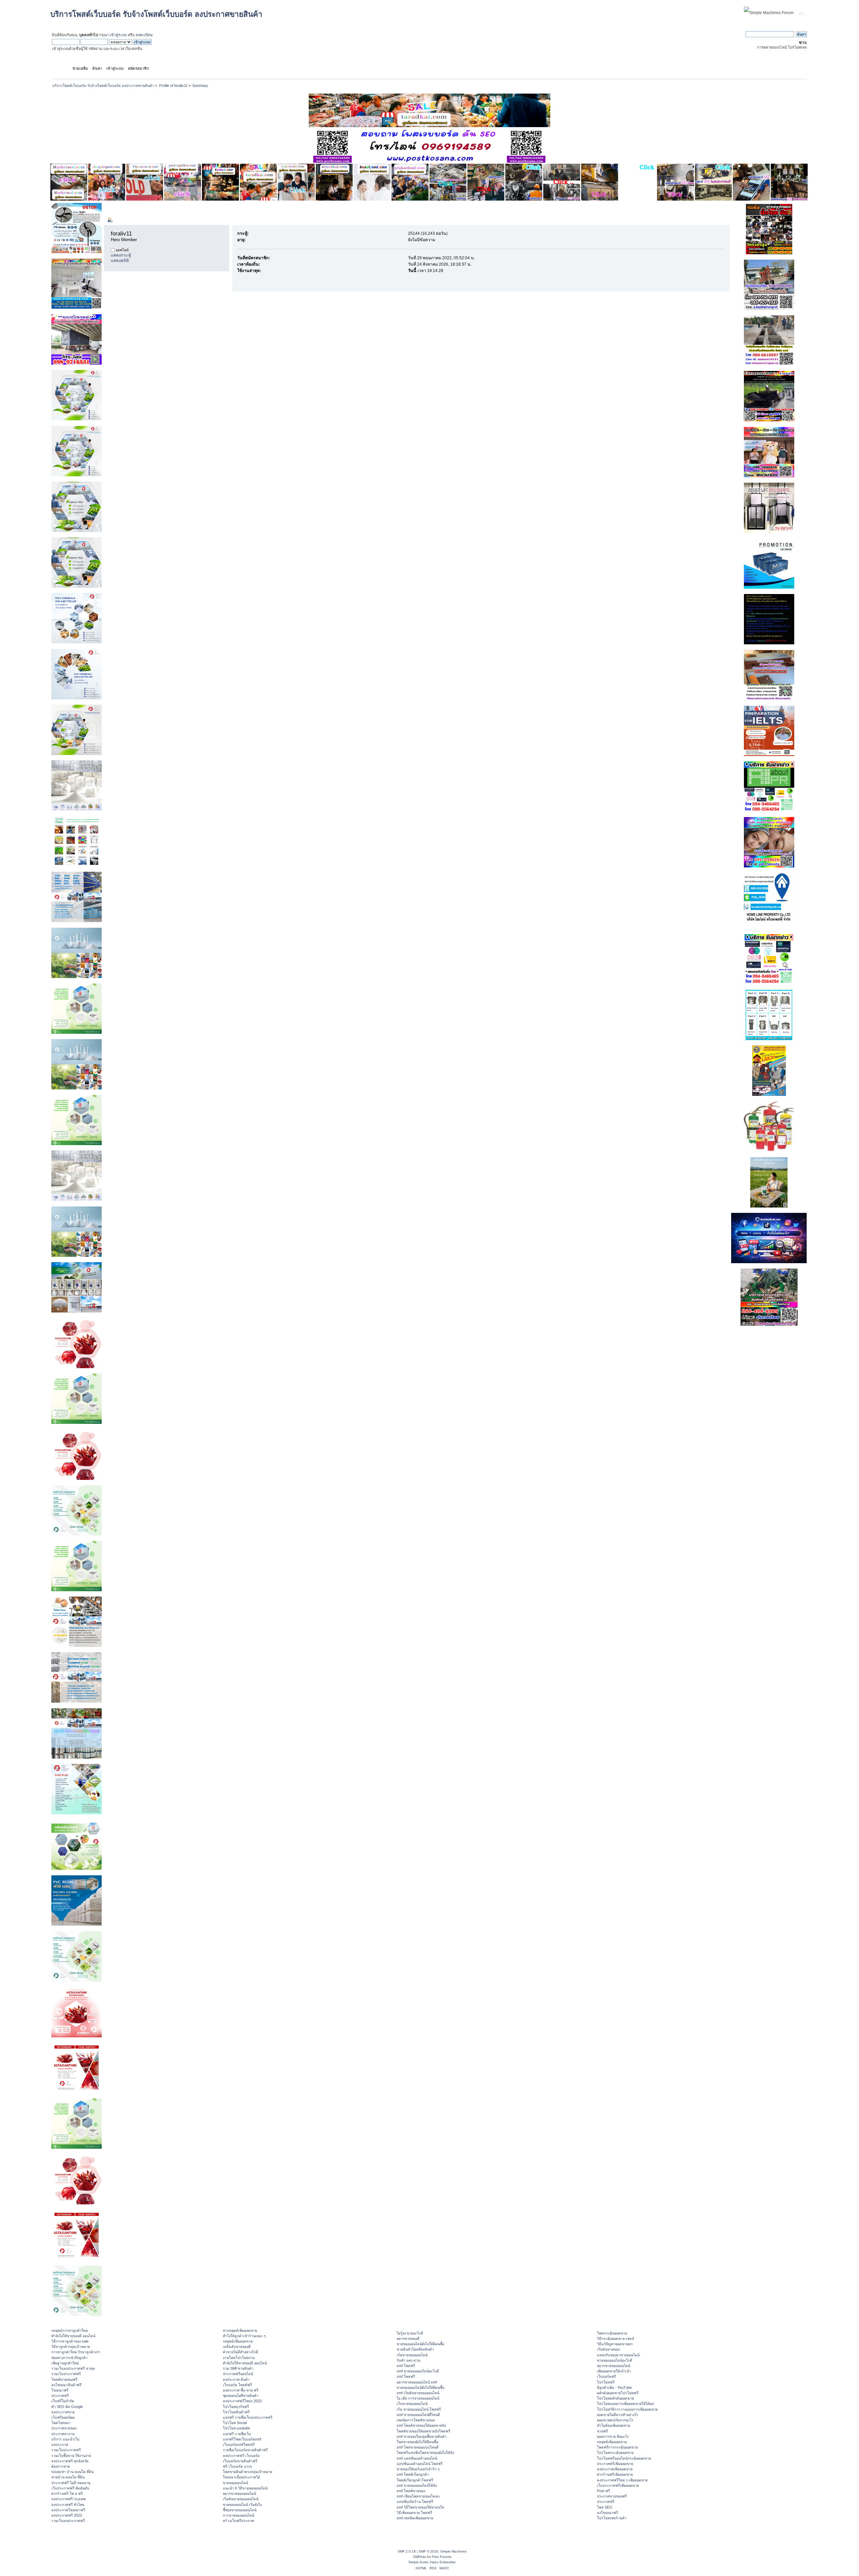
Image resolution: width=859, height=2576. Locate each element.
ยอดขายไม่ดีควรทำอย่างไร (618, 2415)
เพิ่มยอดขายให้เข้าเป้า (614, 2371)
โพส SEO (605, 2507)
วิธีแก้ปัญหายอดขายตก (615, 2344)
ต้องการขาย (61, 2466)
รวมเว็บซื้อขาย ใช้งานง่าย (71, 2456)
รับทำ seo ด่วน (408, 2360)
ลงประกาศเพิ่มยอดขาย (615, 2469)
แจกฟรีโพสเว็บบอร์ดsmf (242, 2439)
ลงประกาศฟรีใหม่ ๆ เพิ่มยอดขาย (622, 2480)
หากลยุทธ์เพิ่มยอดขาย (240, 2330)
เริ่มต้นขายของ (608, 2349)
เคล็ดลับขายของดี (237, 2347)
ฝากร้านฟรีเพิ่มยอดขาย (615, 2474)
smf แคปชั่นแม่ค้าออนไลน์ (417, 2458)
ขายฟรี (602, 2431)
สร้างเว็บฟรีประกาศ (238, 2521)
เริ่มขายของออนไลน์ (412, 2355)
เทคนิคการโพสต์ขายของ (416, 2420)
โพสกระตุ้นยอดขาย (612, 2333)
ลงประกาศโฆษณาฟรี (68, 2510)
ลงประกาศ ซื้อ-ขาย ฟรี (241, 2390)
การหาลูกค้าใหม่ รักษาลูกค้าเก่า (76, 2352)
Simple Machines (453, 2551)
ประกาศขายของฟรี (612, 2496)
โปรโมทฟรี (606, 2382)
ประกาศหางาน (63, 2434)
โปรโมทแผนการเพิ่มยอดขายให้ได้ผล (625, 2404)
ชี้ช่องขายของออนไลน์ (240, 2510)
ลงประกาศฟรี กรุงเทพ (68, 2499)
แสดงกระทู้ (121, 255)
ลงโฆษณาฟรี (608, 2513)
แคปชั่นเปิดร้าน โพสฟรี (415, 2502)
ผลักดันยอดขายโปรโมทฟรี (618, 2393)
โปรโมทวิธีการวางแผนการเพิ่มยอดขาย (627, 2409)
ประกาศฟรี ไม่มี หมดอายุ (71, 2483)
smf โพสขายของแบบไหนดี (418, 2447)
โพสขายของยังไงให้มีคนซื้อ (417, 2442)
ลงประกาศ (60, 2445)
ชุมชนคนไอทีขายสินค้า (241, 2396)
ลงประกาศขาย (63, 2412)
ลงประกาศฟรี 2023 (67, 2515)
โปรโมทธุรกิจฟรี (236, 2407)
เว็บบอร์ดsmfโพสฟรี (239, 2445)
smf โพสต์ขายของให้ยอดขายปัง (421, 2425)
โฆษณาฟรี (60, 2390)
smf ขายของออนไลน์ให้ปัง (417, 2485)
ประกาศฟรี (60, 2396)
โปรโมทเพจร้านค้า (612, 2518)
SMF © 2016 (428, 2551)
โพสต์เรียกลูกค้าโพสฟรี (415, 2480)
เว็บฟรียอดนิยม (63, 2417)
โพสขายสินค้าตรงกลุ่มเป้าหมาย (247, 2472)
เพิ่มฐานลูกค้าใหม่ (65, 2363)
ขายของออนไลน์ (235, 2483)
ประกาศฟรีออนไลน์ (238, 2374)
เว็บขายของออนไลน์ (412, 2404)
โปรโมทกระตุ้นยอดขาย (615, 2453)
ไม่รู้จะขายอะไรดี (410, 2333)
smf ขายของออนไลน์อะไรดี (418, 2371)
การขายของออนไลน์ (238, 2515)
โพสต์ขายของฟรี (64, 2379)
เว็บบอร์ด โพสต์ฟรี (237, 2385)
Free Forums (442, 2557)
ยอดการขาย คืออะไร (613, 2436)
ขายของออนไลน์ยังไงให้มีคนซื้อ (420, 2344)
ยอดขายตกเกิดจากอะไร (615, 2420)
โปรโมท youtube (236, 2428)
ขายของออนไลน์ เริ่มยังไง (242, 2505)
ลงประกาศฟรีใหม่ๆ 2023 (242, 2401)
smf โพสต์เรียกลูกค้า (413, 2474)
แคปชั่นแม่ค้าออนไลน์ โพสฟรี (420, 2464)
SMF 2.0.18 (407, 2551)
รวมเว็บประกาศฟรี (66, 2374)
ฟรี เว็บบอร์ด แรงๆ (237, 2466)
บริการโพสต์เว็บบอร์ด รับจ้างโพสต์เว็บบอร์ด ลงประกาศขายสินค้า (156, 14)
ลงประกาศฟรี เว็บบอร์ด (241, 2456)
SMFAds (419, 2557)
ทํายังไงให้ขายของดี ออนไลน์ (73, 2336)
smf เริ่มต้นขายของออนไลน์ (418, 2393)
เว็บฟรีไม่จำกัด (63, 2401)
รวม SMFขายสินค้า (238, 2368)
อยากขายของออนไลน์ (239, 2493)
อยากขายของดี (408, 2339)
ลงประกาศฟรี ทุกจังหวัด (70, 2461)
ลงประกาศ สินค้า (236, 2379)
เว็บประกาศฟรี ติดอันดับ (70, 2488)
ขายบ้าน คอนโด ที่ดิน (68, 2477)
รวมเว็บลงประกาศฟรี (68, 2521)
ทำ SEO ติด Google (67, 2407)
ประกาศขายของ (64, 2428)
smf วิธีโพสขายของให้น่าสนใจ (420, 2507)
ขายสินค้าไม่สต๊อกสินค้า (415, 2349)
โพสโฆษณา (61, 2423)
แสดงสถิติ (120, 261)
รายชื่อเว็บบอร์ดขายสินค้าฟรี (245, 2450)
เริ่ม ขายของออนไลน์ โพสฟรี (419, 2409)
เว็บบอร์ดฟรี (607, 2376)
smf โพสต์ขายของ (411, 2491)
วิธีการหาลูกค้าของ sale (70, 2341)
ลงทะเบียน (144, 35)
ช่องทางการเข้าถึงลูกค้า (69, 2358)
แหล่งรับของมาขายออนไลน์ (618, 2355)
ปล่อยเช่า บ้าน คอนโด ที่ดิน (72, 2472)
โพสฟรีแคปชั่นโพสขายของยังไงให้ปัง (425, 2453)
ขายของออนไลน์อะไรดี (615, 2360)
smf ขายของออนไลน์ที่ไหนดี (418, 2415)
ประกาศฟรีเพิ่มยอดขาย (615, 2464)
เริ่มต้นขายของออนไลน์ (241, 2499)
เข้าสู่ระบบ (118, 35)
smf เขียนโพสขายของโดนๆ (418, 2496)
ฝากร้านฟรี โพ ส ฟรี (67, 2493)
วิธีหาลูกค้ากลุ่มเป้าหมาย (71, 2347)
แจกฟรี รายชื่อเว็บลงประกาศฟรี (248, 2417)
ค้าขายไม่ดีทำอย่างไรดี (240, 2352)
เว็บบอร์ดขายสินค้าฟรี (240, 2461)
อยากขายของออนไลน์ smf (417, 2382)
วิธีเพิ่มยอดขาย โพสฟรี (414, 2513)
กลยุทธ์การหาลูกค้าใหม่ (70, 2330)
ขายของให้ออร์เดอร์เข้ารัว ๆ (418, 2469)
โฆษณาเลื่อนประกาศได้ (241, 2477)
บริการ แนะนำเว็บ (65, 2439)
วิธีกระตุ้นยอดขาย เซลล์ (616, 2339)
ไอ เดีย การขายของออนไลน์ (418, 2398)
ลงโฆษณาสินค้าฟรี (66, 2385)
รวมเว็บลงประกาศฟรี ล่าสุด (73, 2368)
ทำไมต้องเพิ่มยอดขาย (614, 2425)
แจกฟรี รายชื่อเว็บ (237, 2434)
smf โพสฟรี (406, 2366)
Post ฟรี (603, 2491)
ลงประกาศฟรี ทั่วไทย (68, 2505)
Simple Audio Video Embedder (432, 2562)
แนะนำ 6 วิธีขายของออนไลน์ (245, 2488)
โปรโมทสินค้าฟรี (236, 2412)
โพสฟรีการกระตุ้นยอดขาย (617, 2447)
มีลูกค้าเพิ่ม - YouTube (614, 2387)
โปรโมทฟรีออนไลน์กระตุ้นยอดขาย (624, 2458)
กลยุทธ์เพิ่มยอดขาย (238, 2341)
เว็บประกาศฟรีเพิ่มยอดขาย (618, 2485)
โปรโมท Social (235, 2423)
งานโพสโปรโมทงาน (239, 2358)
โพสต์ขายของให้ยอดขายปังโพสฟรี (423, 2431)
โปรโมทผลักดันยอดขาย (615, 2398)
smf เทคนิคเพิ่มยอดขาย (415, 2518)
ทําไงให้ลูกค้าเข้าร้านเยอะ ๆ (244, 2336)
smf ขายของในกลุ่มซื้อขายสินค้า (422, 2436)
